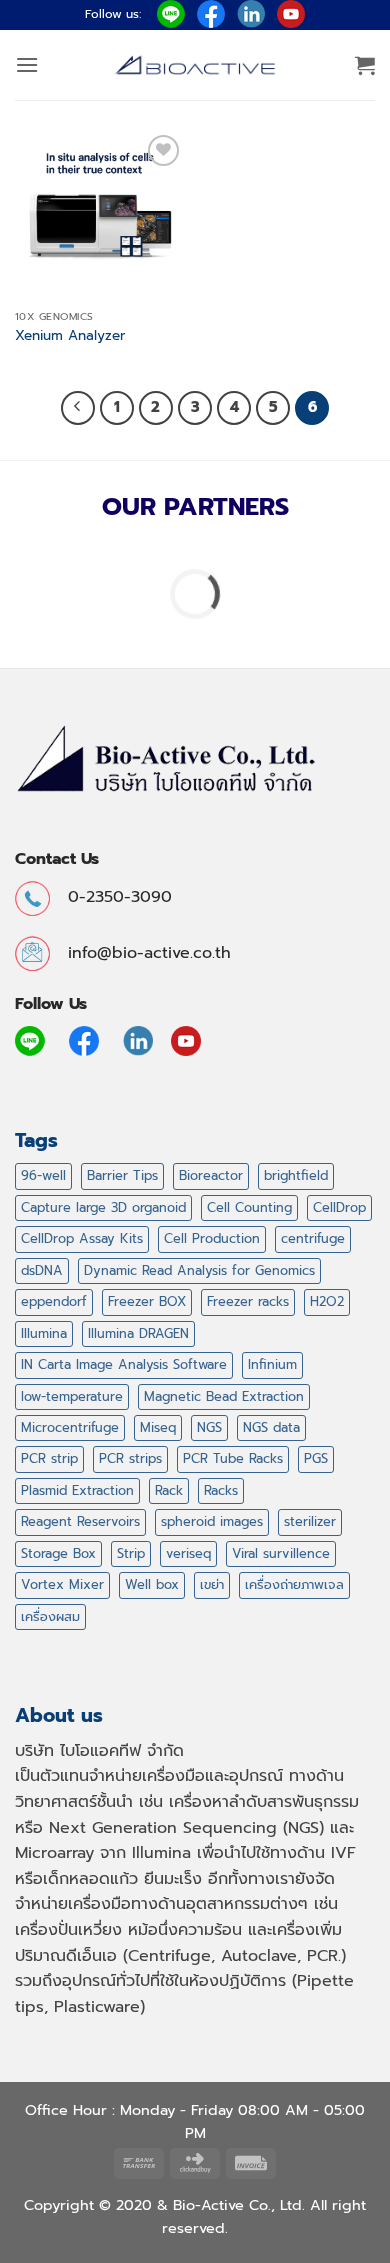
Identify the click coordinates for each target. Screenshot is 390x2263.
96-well (43, 1175)
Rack (169, 1490)
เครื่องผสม (50, 1616)
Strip (131, 1553)
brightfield (296, 1175)
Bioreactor (211, 1175)
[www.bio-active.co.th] (195, 65)
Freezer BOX (147, 1301)
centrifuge (313, 1238)
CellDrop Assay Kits (82, 1238)
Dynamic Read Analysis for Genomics (199, 1270)
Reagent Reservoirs (80, 1521)
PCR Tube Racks (233, 1458)
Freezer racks (248, 1301)
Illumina (44, 1333)
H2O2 (327, 1301)
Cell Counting (249, 1207)
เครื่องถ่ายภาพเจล (294, 1584)
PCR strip (49, 1458)
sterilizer (310, 1521)
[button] (27, 64)
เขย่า (212, 1584)
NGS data (271, 1427)
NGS (209, 1427)
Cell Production (212, 1238)
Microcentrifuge (70, 1427)
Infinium (272, 1364)
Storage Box (58, 1553)
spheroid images (212, 1521)
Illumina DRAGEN (138, 1333)
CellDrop (339, 1207)
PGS (316, 1458)
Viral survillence (281, 1553)
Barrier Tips (122, 1175)
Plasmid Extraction (77, 1490)
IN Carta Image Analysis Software (124, 1364)
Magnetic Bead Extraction (224, 1396)
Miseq (158, 1427)
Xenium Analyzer (70, 336)
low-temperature (72, 1396)
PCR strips (130, 1458)
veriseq (188, 1553)
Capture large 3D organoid (103, 1207)
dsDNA (42, 1270)
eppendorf (54, 1301)
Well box (152, 1584)
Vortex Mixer (62, 1584)
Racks (221, 1490)
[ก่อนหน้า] (78, 408)
